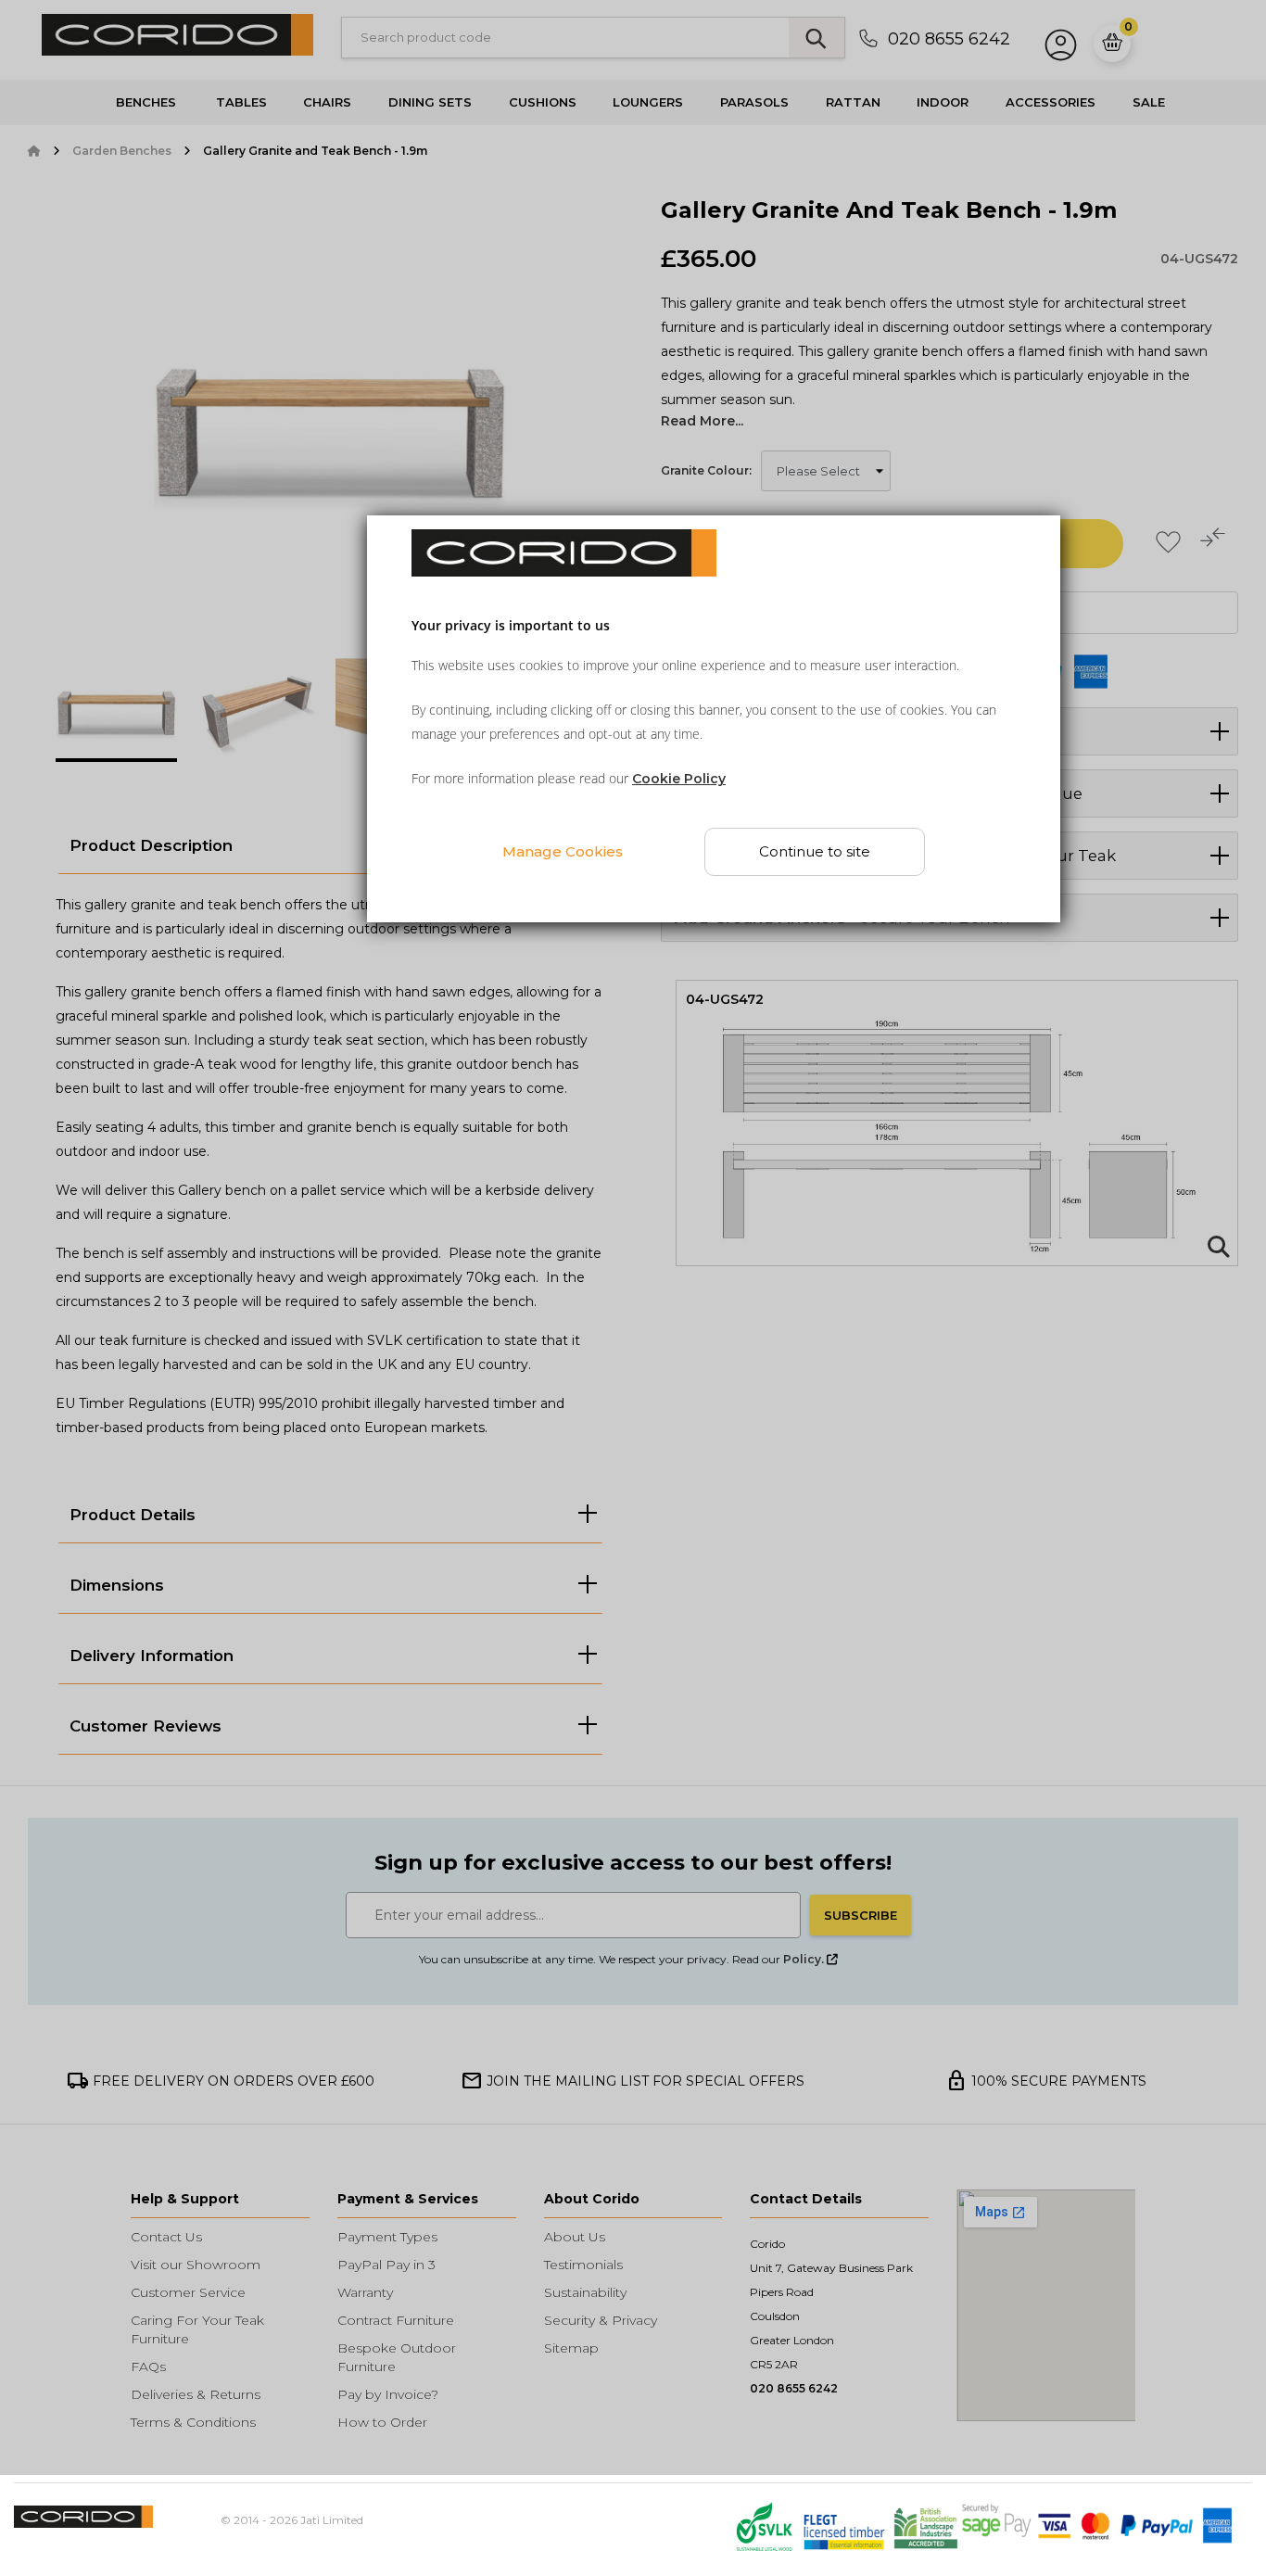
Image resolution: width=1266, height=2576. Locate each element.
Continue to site (815, 851)
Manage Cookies (563, 850)
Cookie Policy (679, 779)
